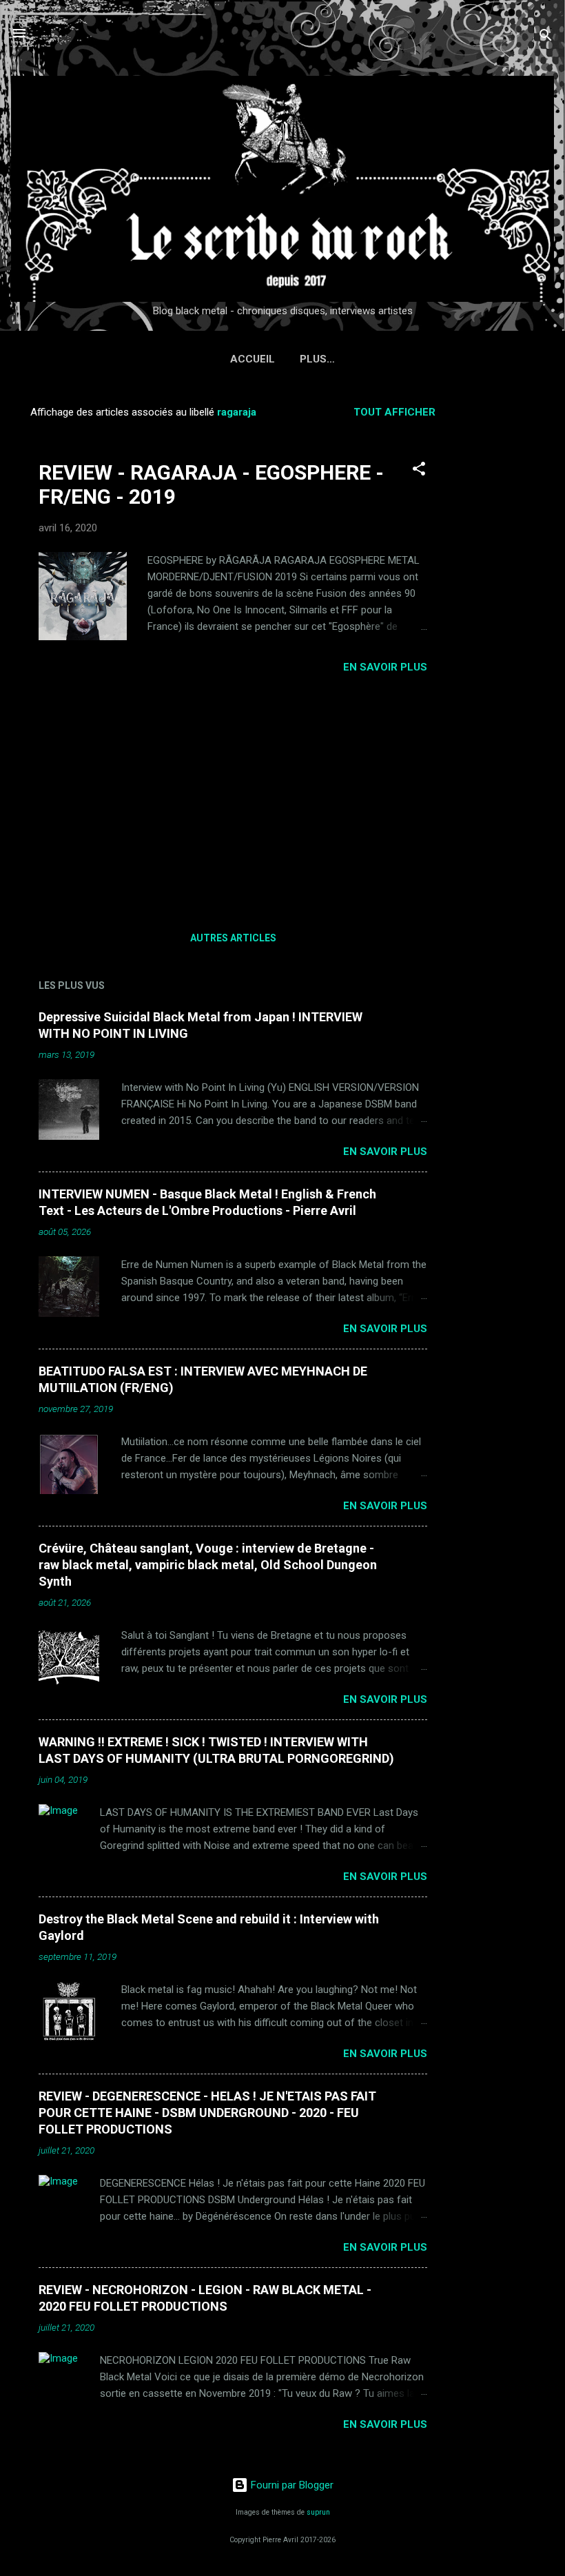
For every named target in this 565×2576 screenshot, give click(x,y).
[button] (419, 471)
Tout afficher (394, 412)
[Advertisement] (510, 602)
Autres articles (233, 938)
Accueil (253, 359)
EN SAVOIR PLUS (385, 667)
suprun (318, 2512)
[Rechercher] (546, 38)
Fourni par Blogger (291, 2485)
